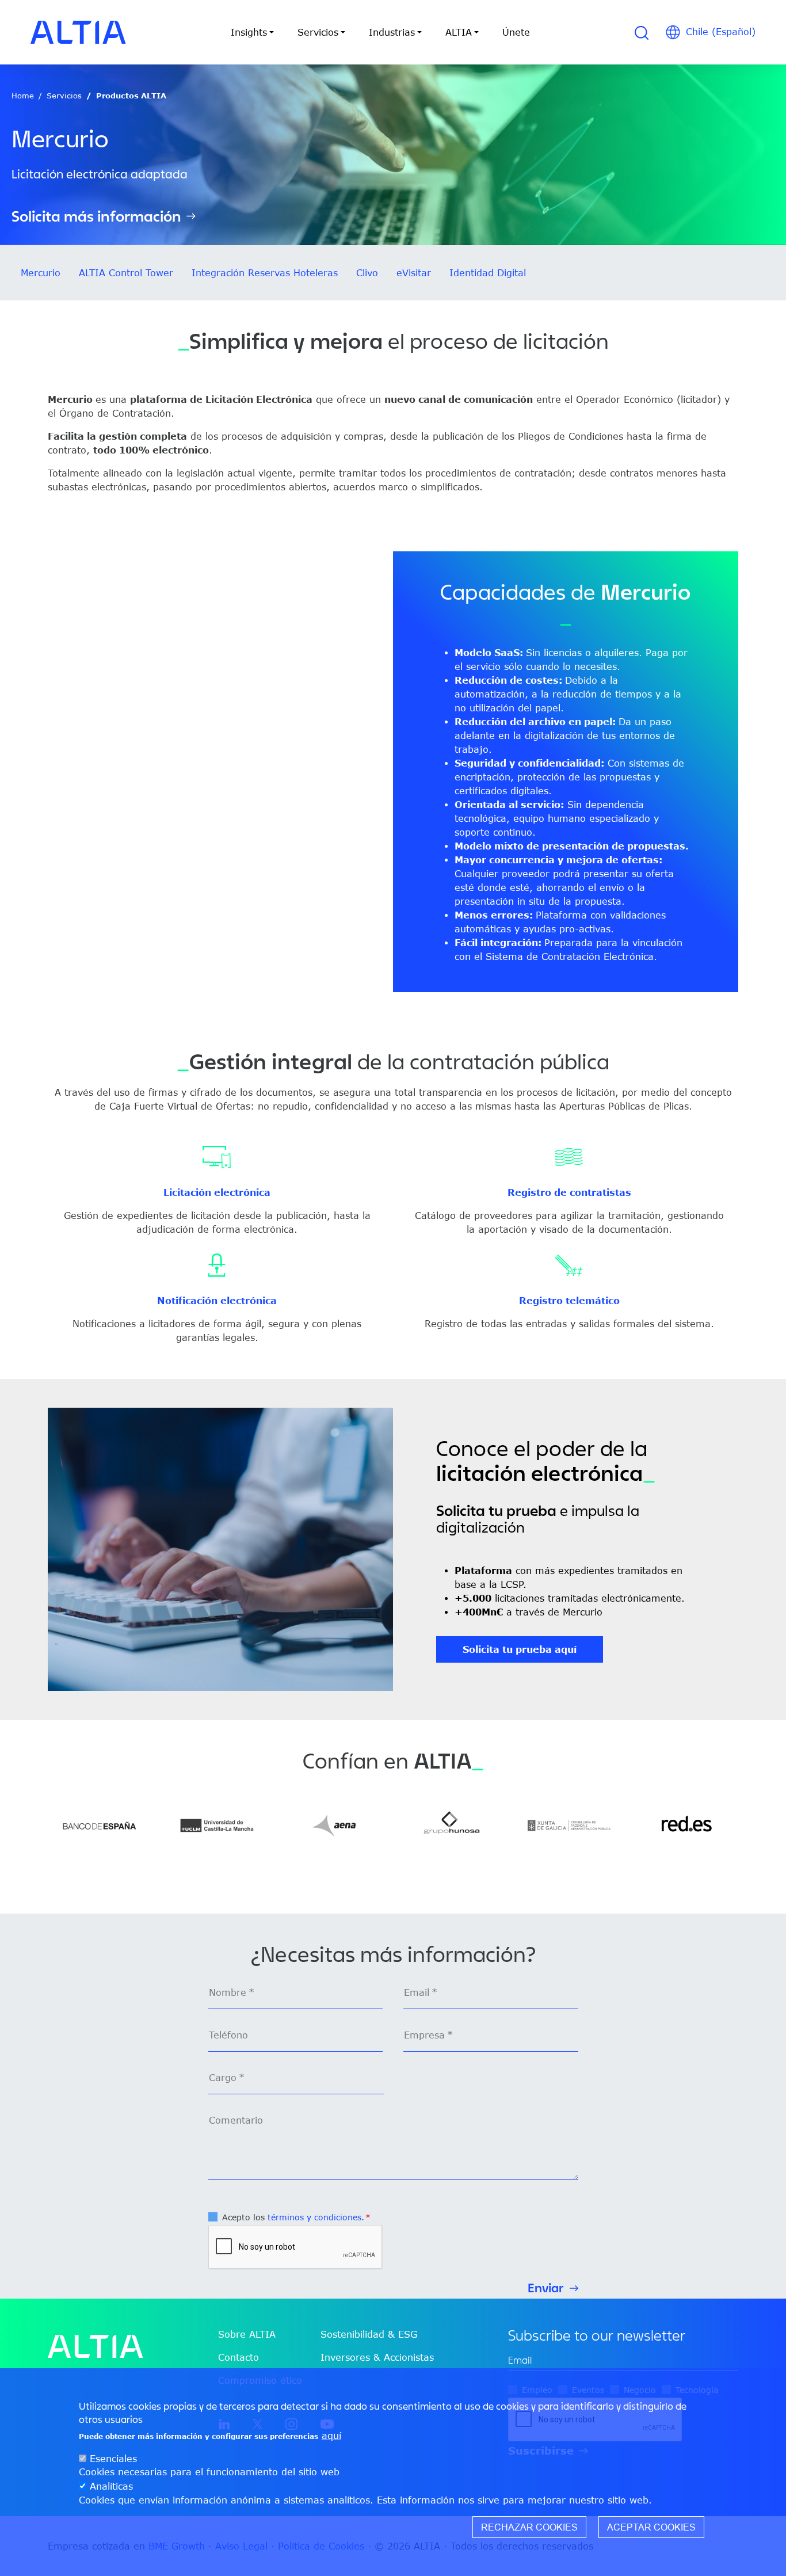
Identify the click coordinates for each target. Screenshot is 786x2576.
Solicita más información (96, 216)
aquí (331, 2436)
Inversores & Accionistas (377, 2357)
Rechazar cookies (529, 2527)
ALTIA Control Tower (126, 273)
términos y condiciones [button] (314, 2217)
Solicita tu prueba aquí (520, 1649)
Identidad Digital (488, 273)
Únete (516, 32)
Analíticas (111, 2486)
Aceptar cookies (651, 2527)
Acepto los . (293, 2217)
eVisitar (414, 273)
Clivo (367, 273)
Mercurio (41, 273)
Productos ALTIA (131, 96)
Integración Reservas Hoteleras (265, 273)
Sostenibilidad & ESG (369, 2334)
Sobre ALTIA (247, 2334)
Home (23, 96)
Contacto (239, 2357)
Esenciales (113, 2459)
